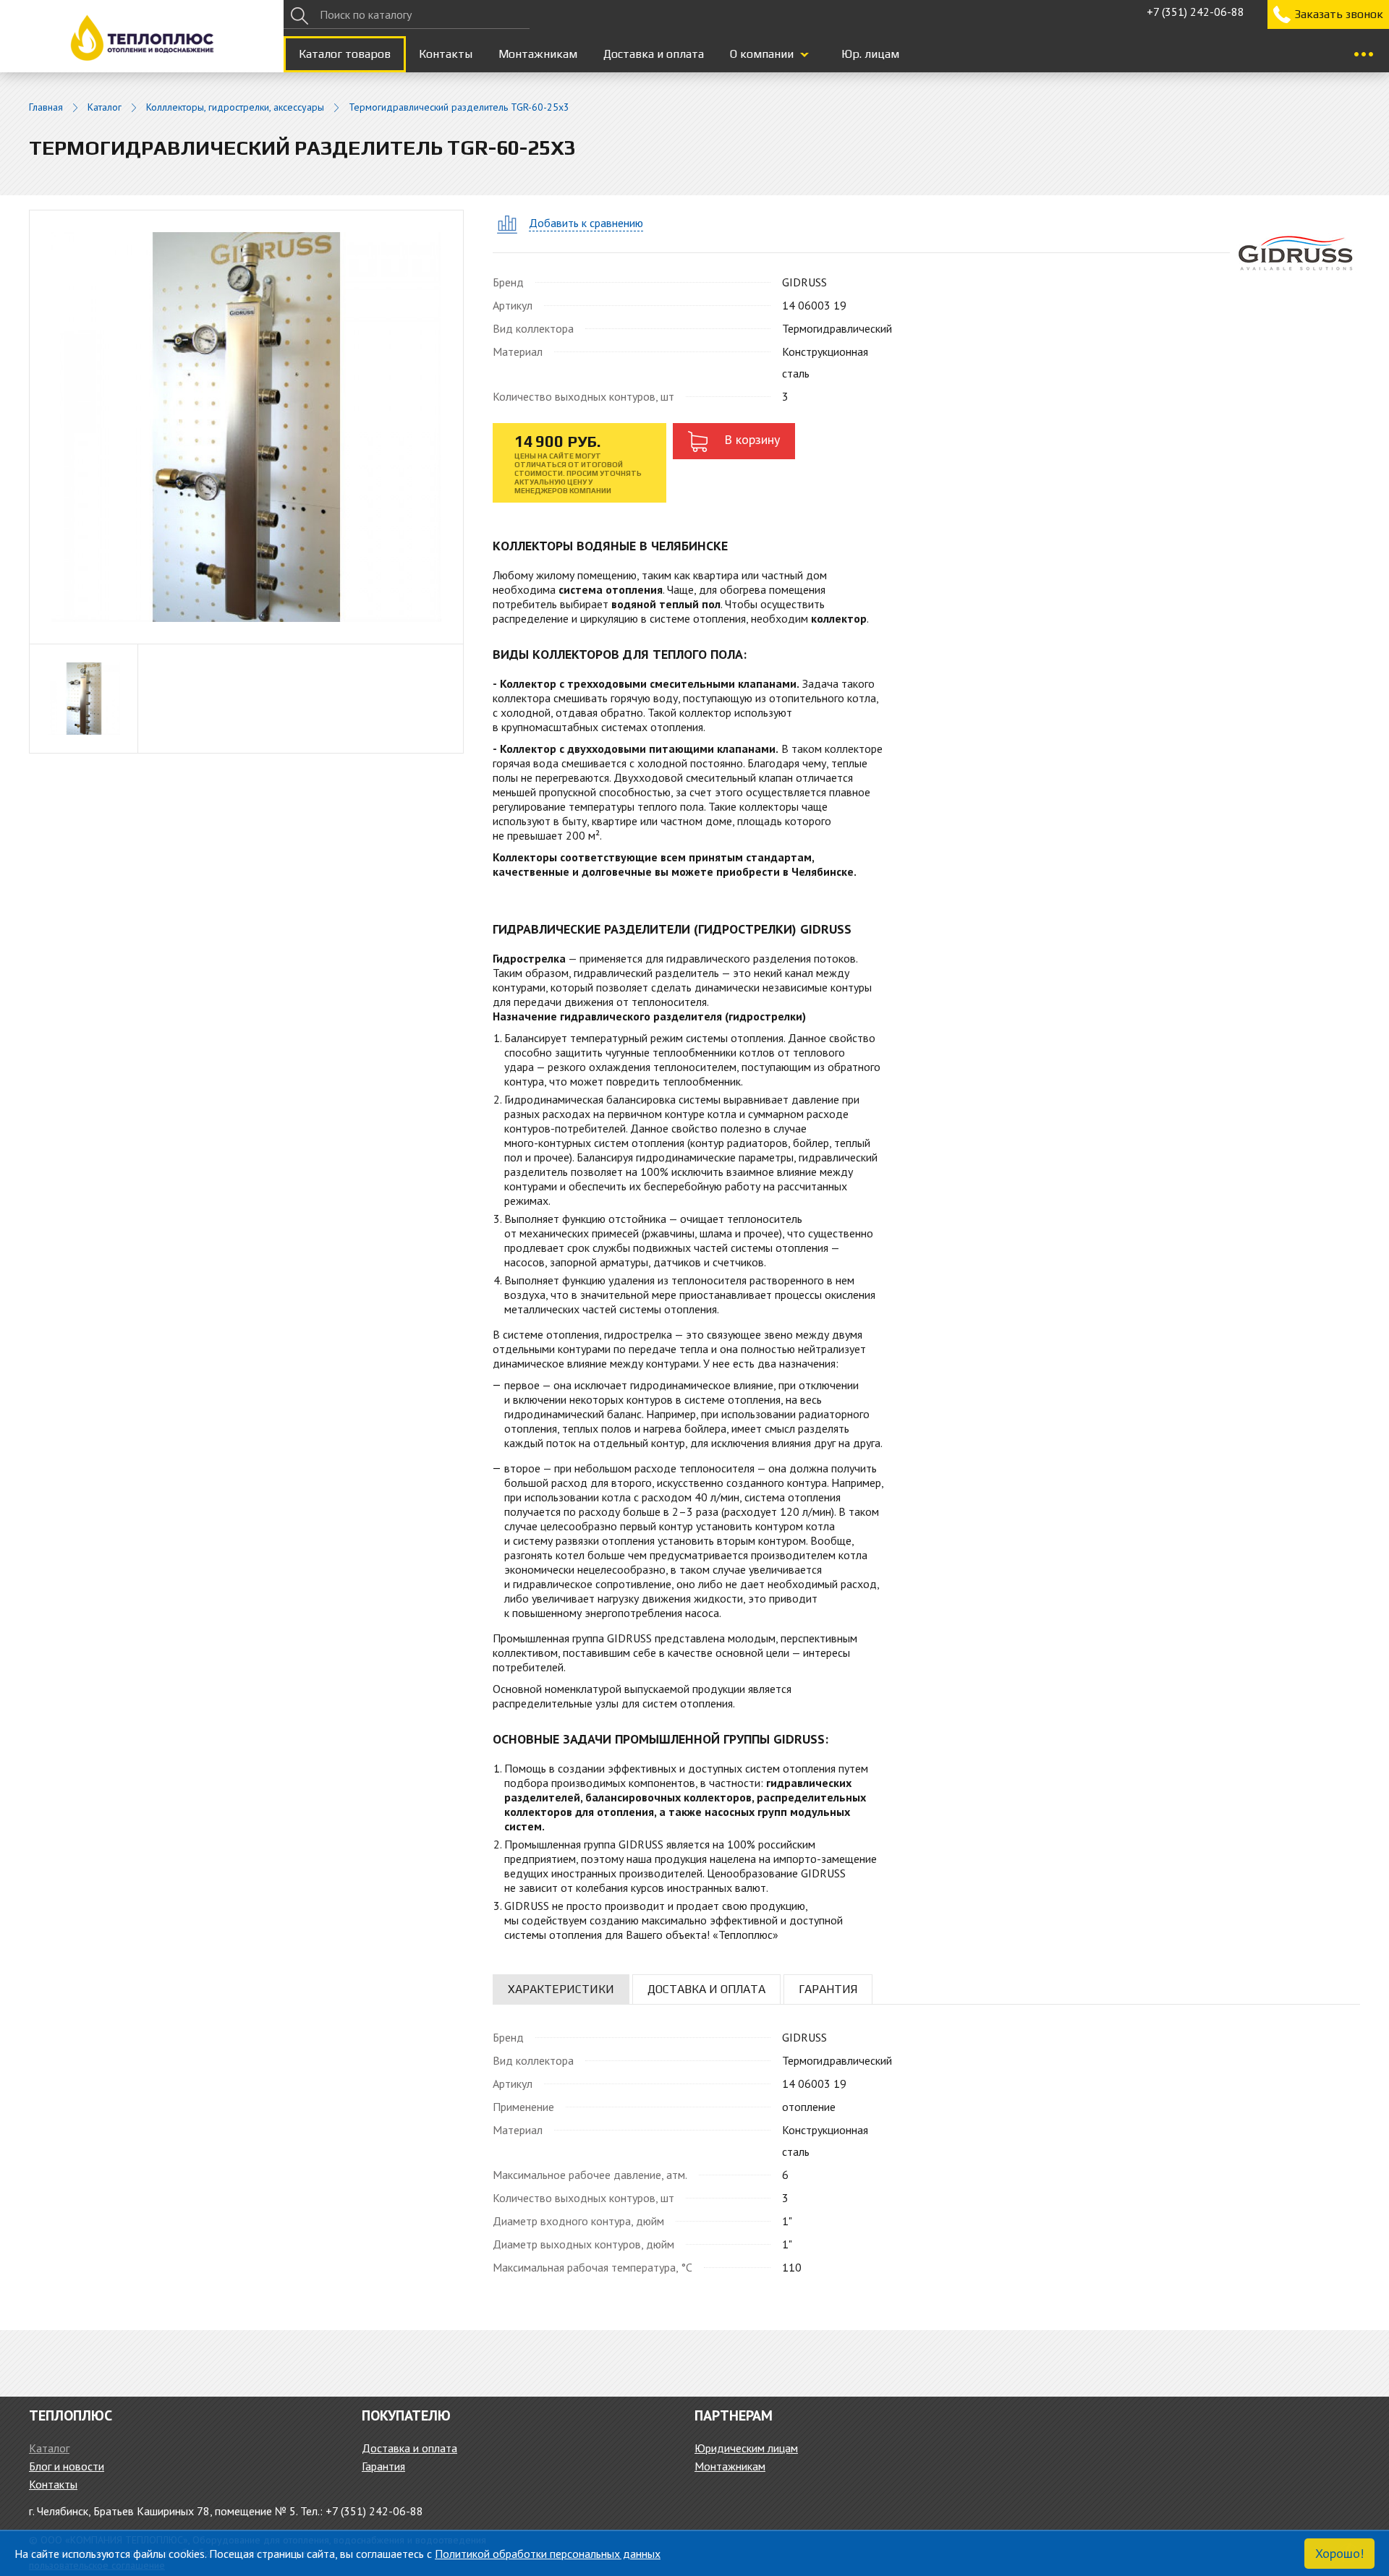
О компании (762, 54)
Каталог (105, 107)
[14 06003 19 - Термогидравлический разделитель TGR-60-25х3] (246, 426)
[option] (84, 699)
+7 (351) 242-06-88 (1195, 12)
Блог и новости (67, 2466)
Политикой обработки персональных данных (548, 2554)
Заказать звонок (1339, 14)
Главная (46, 107)
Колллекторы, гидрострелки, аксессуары (235, 107)
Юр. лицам (870, 54)
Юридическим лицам (746, 2448)
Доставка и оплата (654, 54)
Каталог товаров (345, 54)
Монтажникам (538, 54)
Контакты (446, 54)
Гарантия (383, 2466)
